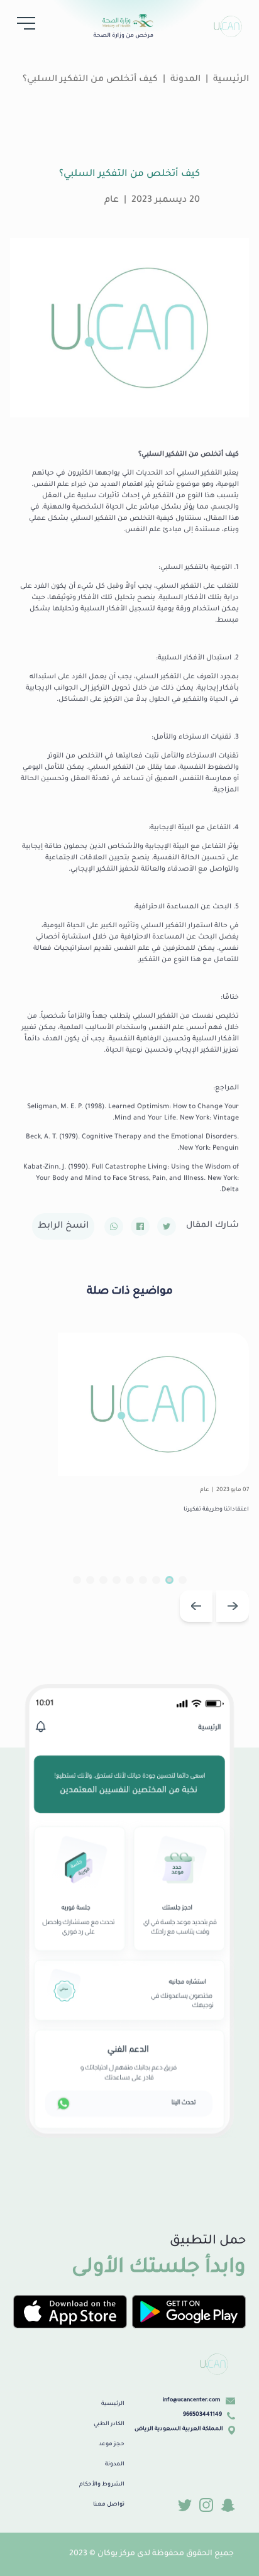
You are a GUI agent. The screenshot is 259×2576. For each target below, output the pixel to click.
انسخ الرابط (63, 1226)
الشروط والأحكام (102, 2485)
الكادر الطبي (109, 2425)
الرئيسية (113, 2404)
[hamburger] (23, 26)
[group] (129, 1436)
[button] (233, 1606)
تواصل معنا (109, 2505)
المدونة (185, 80)
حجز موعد (112, 2445)
